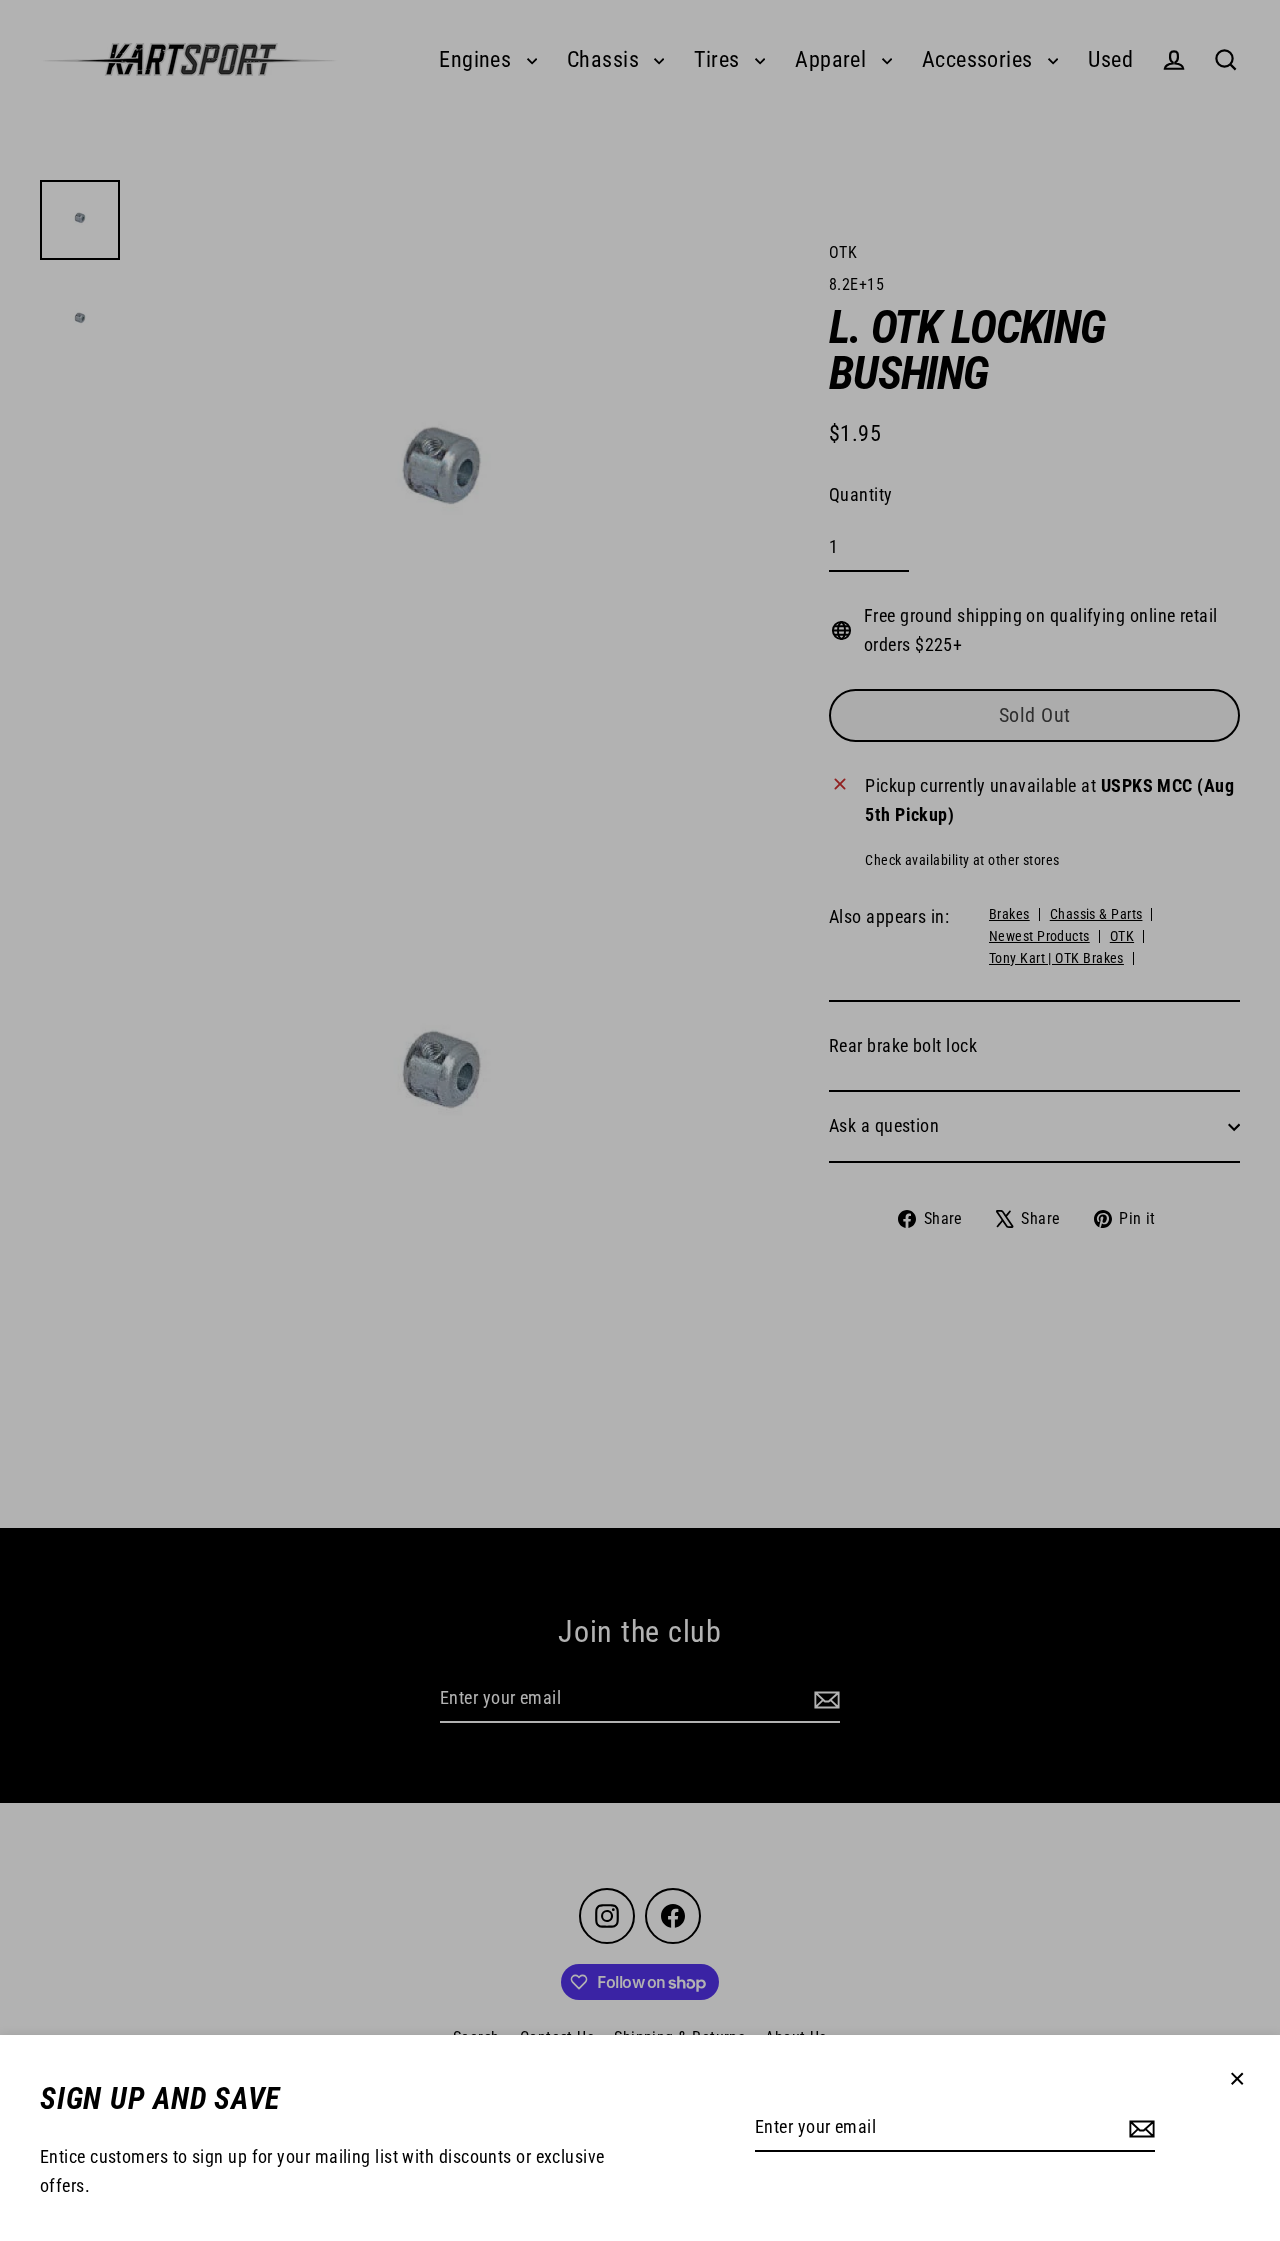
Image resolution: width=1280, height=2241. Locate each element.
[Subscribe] (1139, 2128)
